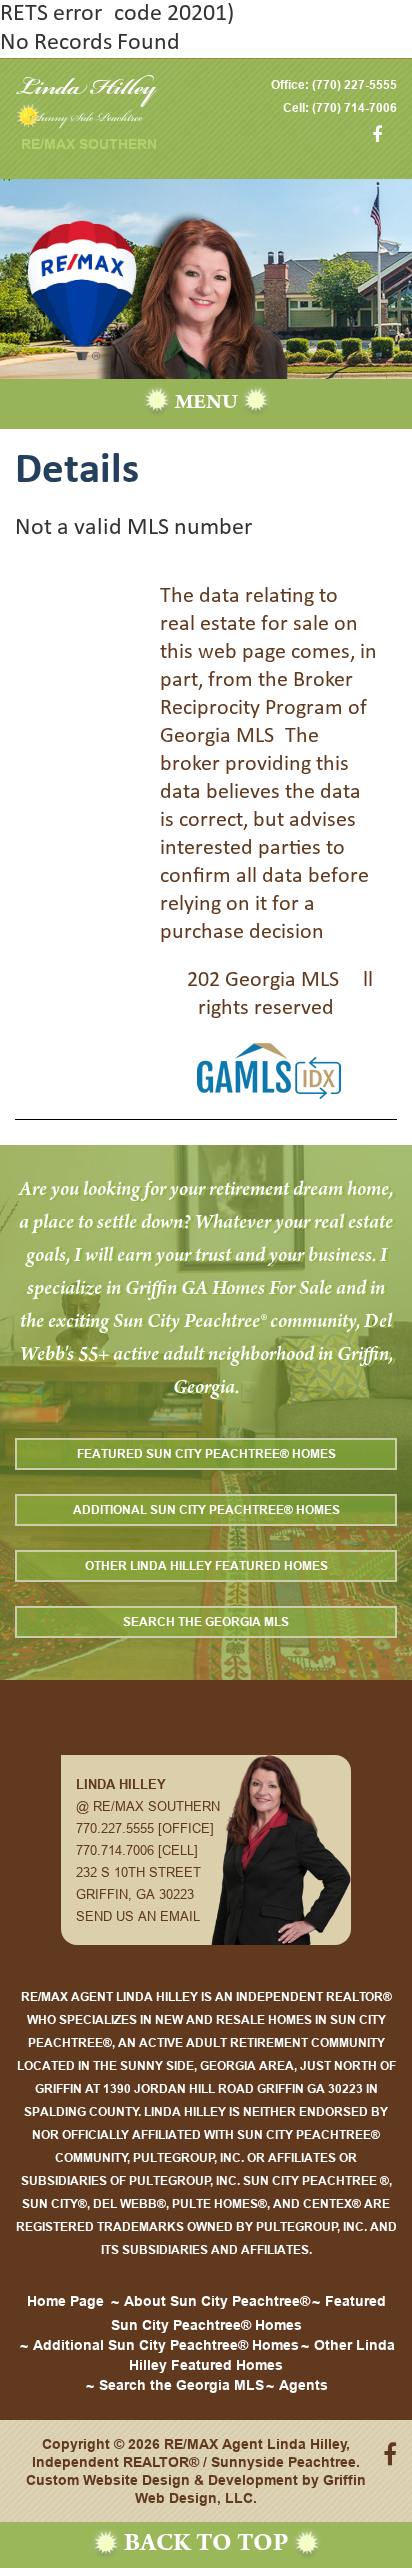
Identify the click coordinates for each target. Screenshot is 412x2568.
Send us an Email (138, 1916)
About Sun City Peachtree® (217, 2301)
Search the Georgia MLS (206, 1621)
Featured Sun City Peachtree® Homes (206, 1453)
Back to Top (206, 2545)
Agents (303, 2385)
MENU (206, 404)
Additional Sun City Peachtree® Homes (206, 1509)
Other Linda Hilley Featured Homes (206, 1565)
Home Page (65, 2301)
